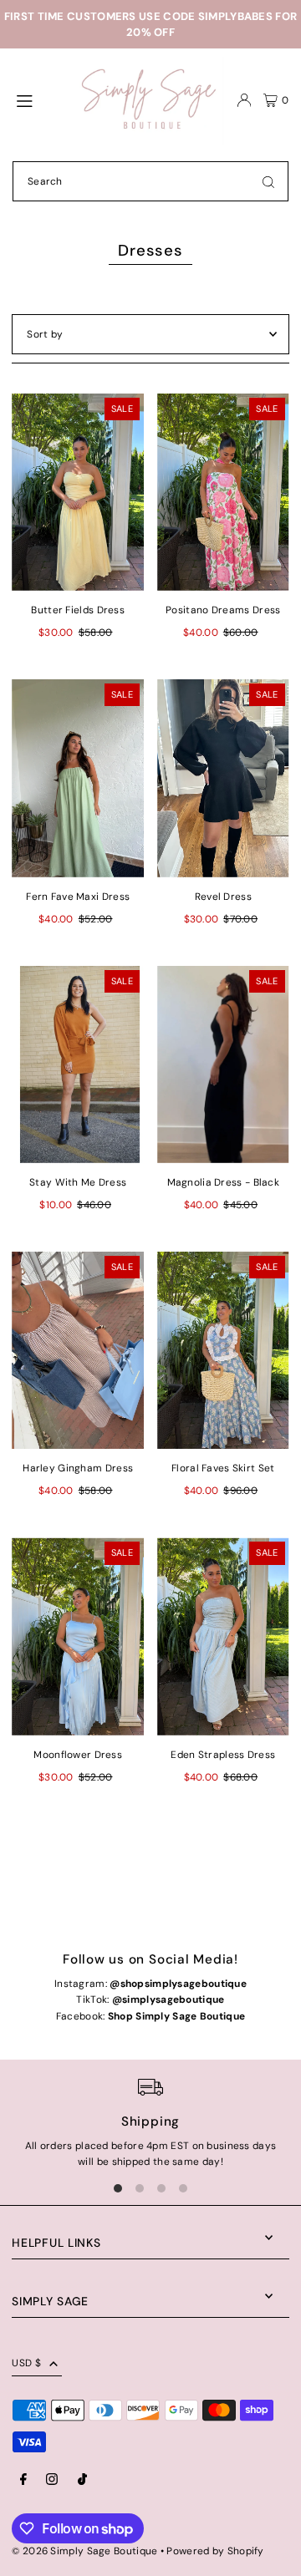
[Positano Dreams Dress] (223, 492)
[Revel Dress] (223, 778)
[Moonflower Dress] (78, 1636)
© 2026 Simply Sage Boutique (84, 2551)
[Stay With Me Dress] (78, 1064)
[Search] (268, 181)
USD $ (26, 2363)
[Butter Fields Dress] (78, 492)
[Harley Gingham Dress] (78, 1350)
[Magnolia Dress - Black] (223, 1064)
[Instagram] (52, 2480)
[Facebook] (23, 2480)
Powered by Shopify (215, 2551)
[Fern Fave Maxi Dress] (78, 778)
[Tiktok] (82, 2480)
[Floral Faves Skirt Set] (223, 1350)
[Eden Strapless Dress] (223, 1636)
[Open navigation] (39, 99)
